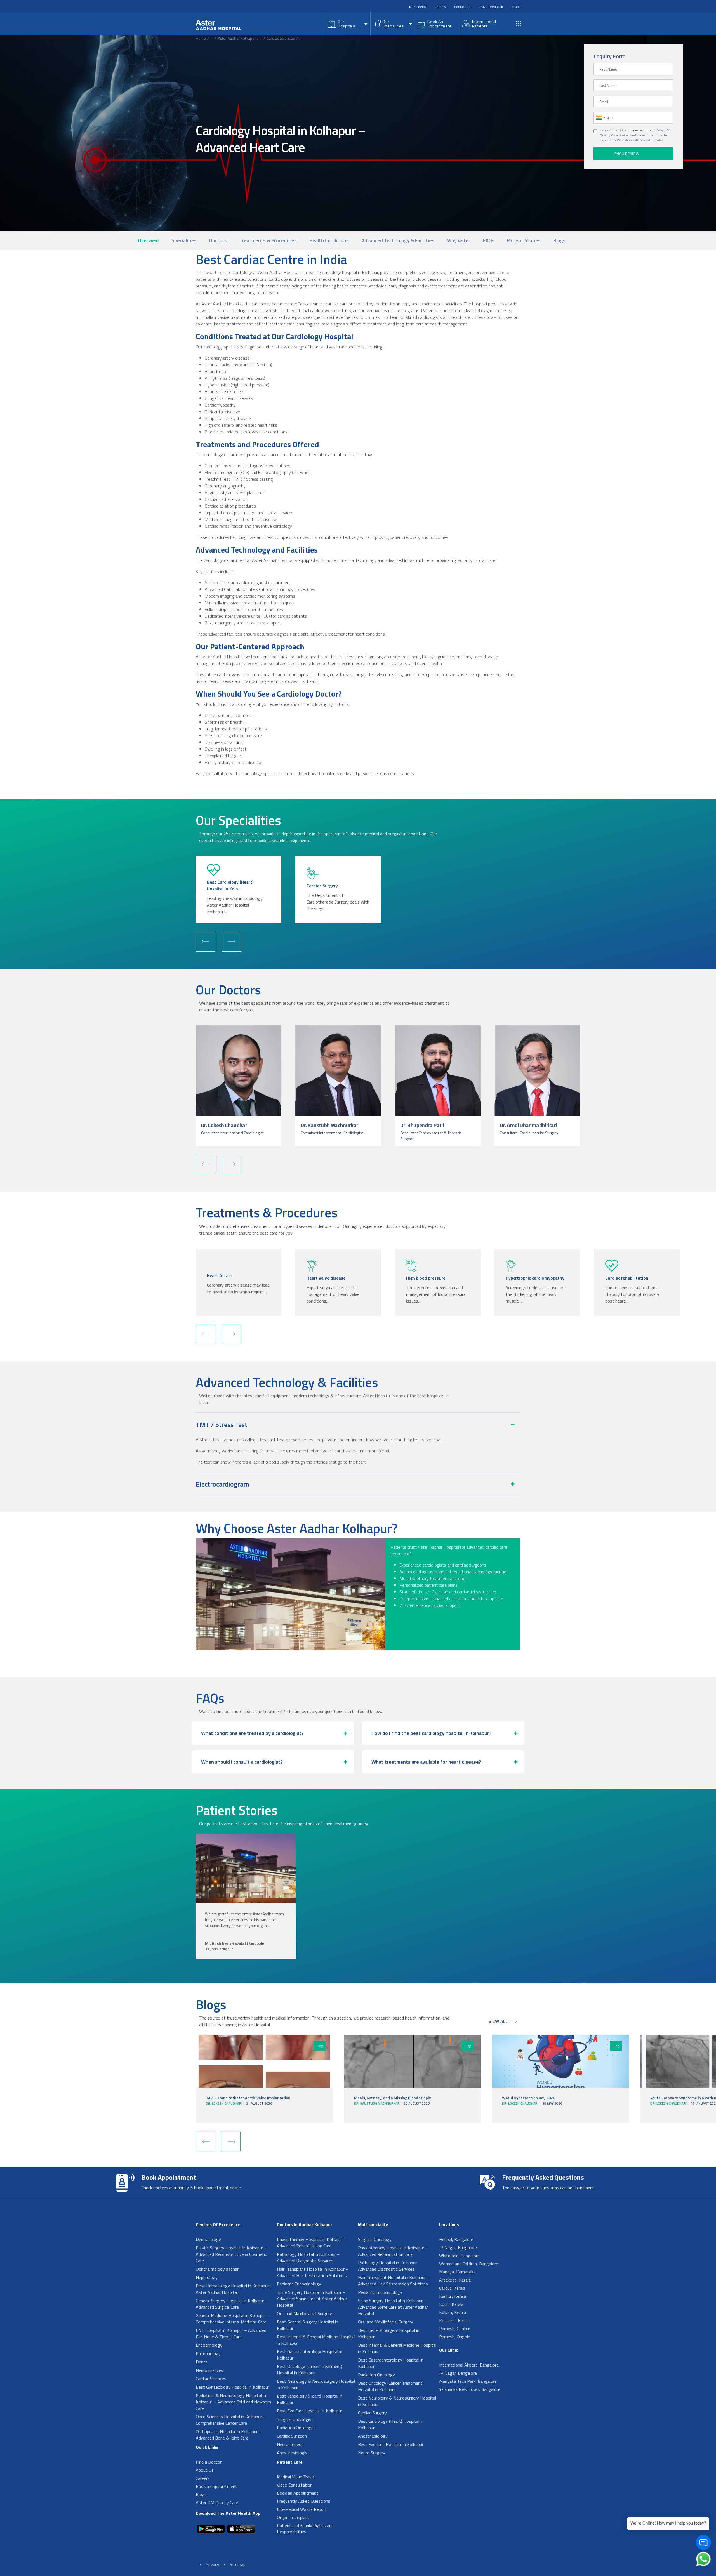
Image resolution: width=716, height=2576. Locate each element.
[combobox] (600, 118)
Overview (148, 240)
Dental (202, 2362)
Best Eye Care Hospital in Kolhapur (310, 2411)
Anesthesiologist (293, 2453)
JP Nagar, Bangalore (458, 2247)
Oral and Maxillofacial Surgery (304, 2313)
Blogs (559, 240)
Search (516, 7)
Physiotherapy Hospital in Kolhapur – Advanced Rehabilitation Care (312, 2243)
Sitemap (238, 2564)
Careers (440, 7)
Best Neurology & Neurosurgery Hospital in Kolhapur (316, 2384)
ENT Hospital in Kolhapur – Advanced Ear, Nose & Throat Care (231, 2333)
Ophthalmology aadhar (217, 2269)
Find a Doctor (209, 2462)
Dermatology (208, 2239)
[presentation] (206, 2141)
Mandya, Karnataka (457, 2272)
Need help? (418, 7)
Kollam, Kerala (453, 2312)
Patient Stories (524, 240)
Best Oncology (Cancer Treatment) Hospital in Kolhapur (310, 2369)
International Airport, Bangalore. (469, 2365)
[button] (206, 942)
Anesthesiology (373, 2436)
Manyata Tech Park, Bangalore (468, 2381)
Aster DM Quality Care (217, 2502)
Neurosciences (209, 2370)
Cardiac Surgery (372, 2413)
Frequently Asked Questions (304, 2501)
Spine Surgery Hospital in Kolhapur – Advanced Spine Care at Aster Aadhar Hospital (312, 2299)
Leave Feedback (491, 7)
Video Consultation (295, 2485)
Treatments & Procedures (268, 240)
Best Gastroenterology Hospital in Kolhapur (310, 2355)
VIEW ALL (498, 2021)
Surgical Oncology (375, 2239)
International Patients (484, 24)
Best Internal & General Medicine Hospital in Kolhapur (316, 2340)
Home (201, 38)
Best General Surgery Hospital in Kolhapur (308, 2325)
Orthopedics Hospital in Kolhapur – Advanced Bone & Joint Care (229, 2435)
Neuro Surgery (372, 2453)
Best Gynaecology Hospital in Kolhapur (233, 2387)
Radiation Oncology (376, 2375)
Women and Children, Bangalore (469, 2264)
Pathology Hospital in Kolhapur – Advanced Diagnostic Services (308, 2257)
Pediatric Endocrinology (299, 2284)
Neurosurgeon (290, 2444)
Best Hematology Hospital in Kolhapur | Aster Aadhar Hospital (233, 2289)
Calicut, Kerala (452, 2288)
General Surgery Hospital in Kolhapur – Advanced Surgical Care (232, 2304)
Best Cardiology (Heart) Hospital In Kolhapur (310, 2399)
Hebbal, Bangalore (456, 2239)
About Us (205, 2470)
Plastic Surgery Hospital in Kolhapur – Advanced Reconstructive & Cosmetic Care (231, 2254)
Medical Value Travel (296, 2477)
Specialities (184, 240)
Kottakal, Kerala (454, 2320)
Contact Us (462, 7)
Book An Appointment (439, 24)
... (212, 38)
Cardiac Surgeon (292, 2436)
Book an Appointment (216, 2486)
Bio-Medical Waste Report (302, 2509)
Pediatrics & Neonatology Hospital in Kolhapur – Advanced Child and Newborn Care (233, 2402)
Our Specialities (393, 24)
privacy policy (641, 130)
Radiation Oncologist (297, 2428)
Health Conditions (329, 240)
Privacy (212, 2564)
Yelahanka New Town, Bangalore (470, 2389)
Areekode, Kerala (455, 2280)
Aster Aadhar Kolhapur (237, 38)
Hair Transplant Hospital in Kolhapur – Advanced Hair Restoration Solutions (313, 2272)
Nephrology (207, 2277)
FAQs (489, 240)
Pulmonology (208, 2353)
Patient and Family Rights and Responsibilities (305, 2528)
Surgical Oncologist (295, 2419)
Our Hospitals (346, 24)
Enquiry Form (609, 56)
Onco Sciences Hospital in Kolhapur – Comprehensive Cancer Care (231, 2420)
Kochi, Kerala (451, 2304)
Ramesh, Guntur (454, 2329)
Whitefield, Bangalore (459, 2256)
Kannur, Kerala (453, 2296)
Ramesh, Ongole (455, 2337)
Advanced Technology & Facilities (398, 240)
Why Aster (459, 240)
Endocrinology (209, 2345)
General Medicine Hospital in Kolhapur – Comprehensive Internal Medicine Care (233, 2319)
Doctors (218, 240)
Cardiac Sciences (281, 38)
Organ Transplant (293, 2517)
